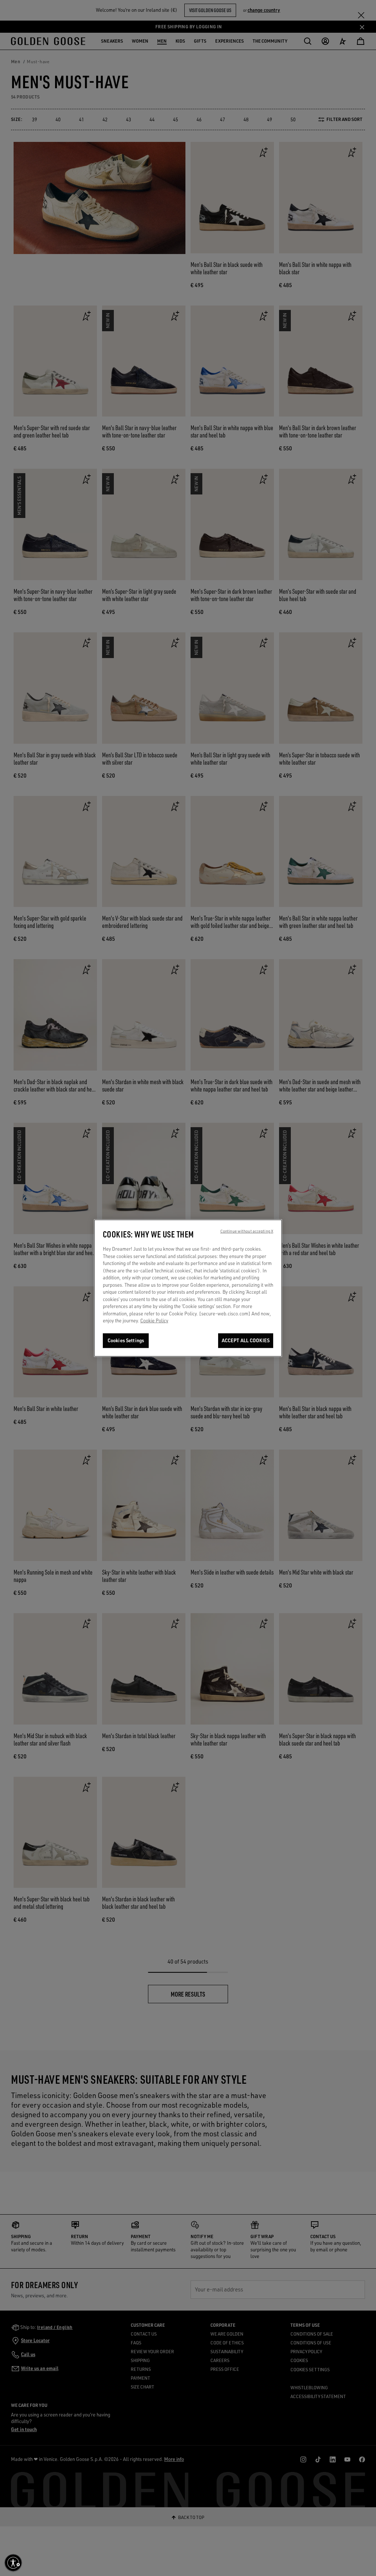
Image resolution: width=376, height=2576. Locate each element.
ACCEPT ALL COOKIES (246, 1340)
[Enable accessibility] (13, 2563)
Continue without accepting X (247, 1231)
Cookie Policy (154, 1321)
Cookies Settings (126, 1340)
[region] (188, 1288)
